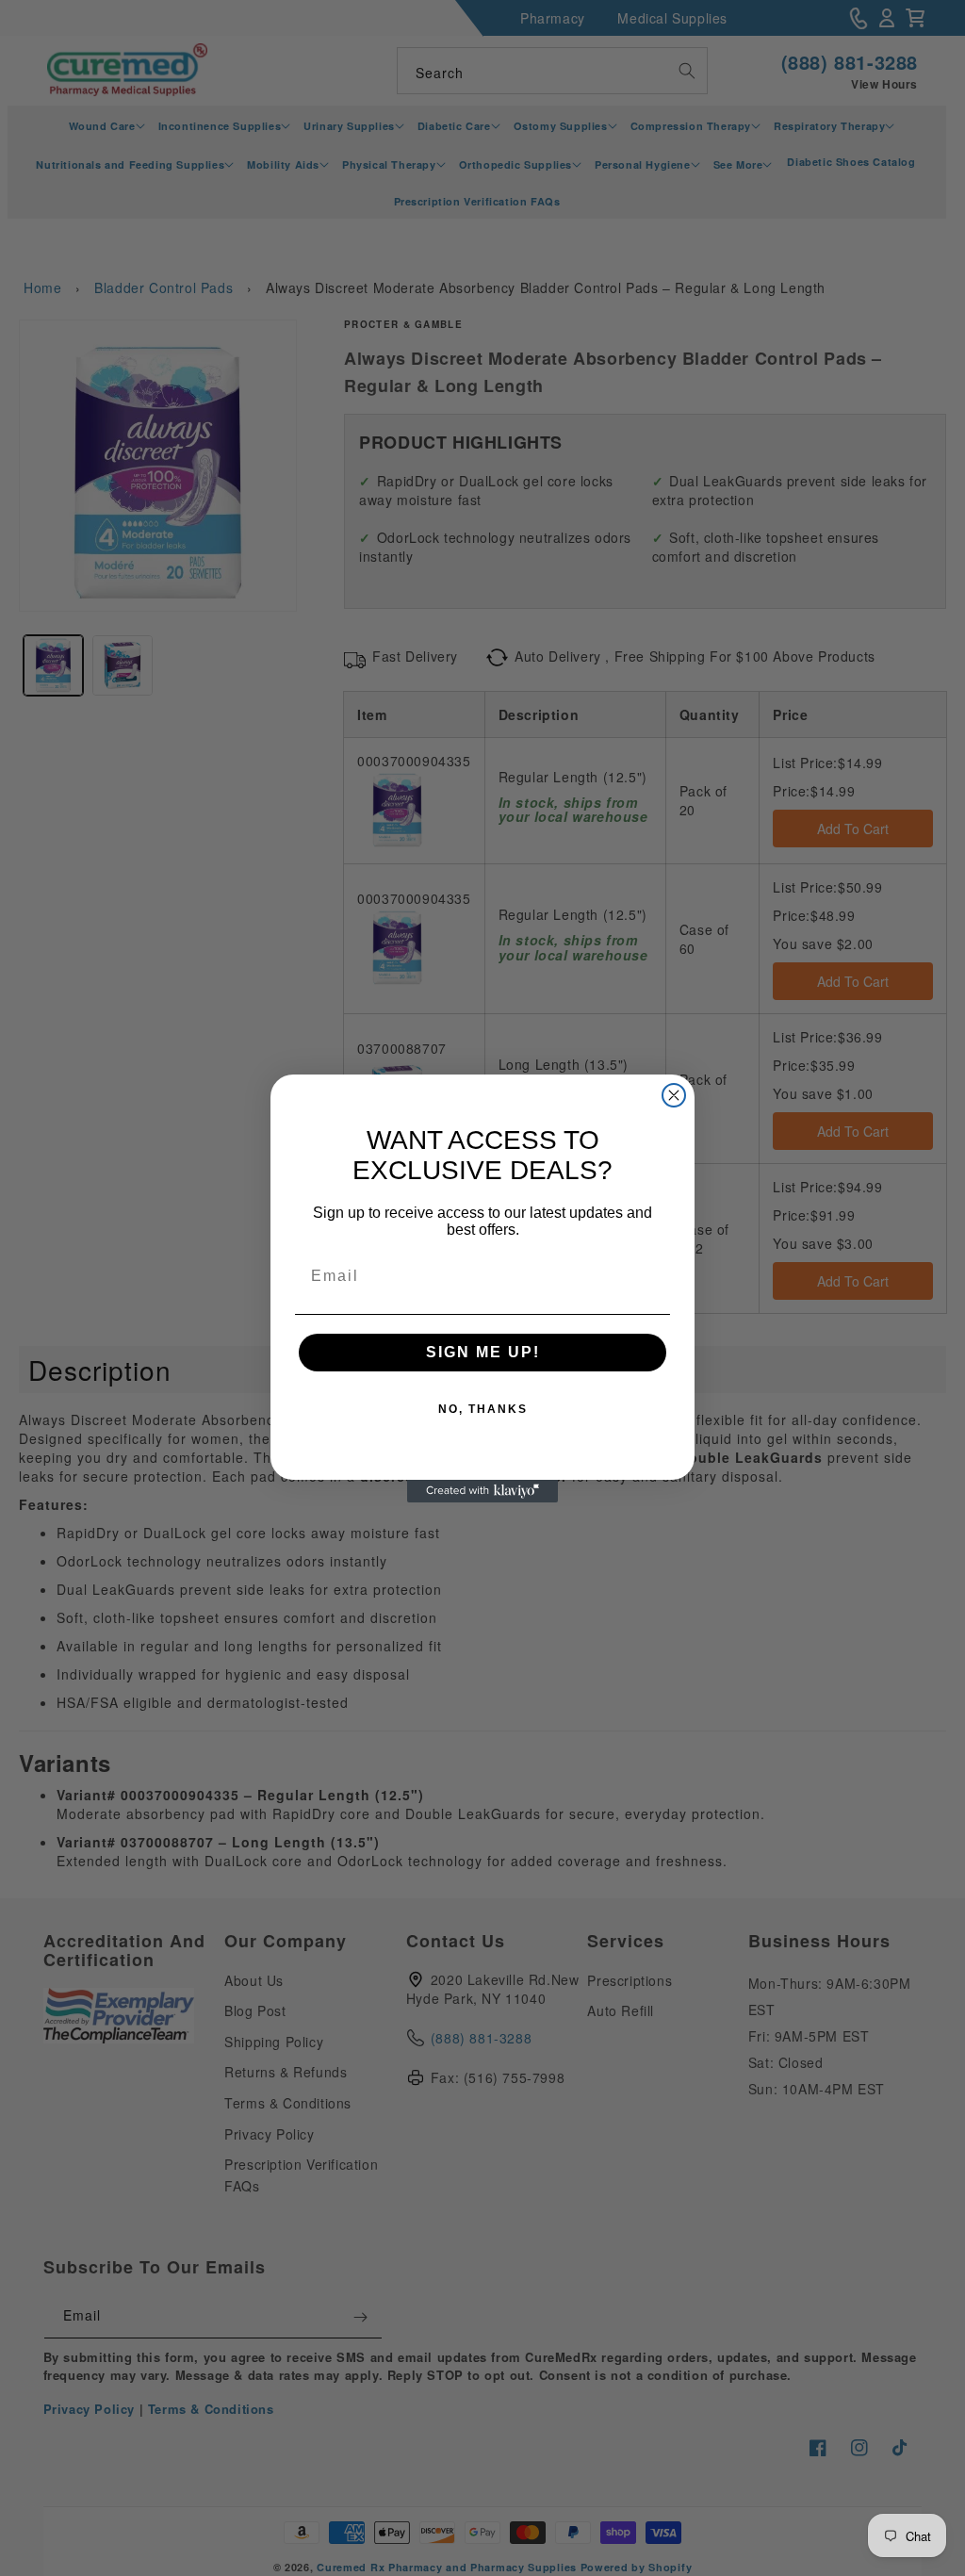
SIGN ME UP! (483, 1352)
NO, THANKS (483, 1409)
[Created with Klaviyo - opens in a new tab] (482, 1491)
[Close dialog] (674, 1095)
